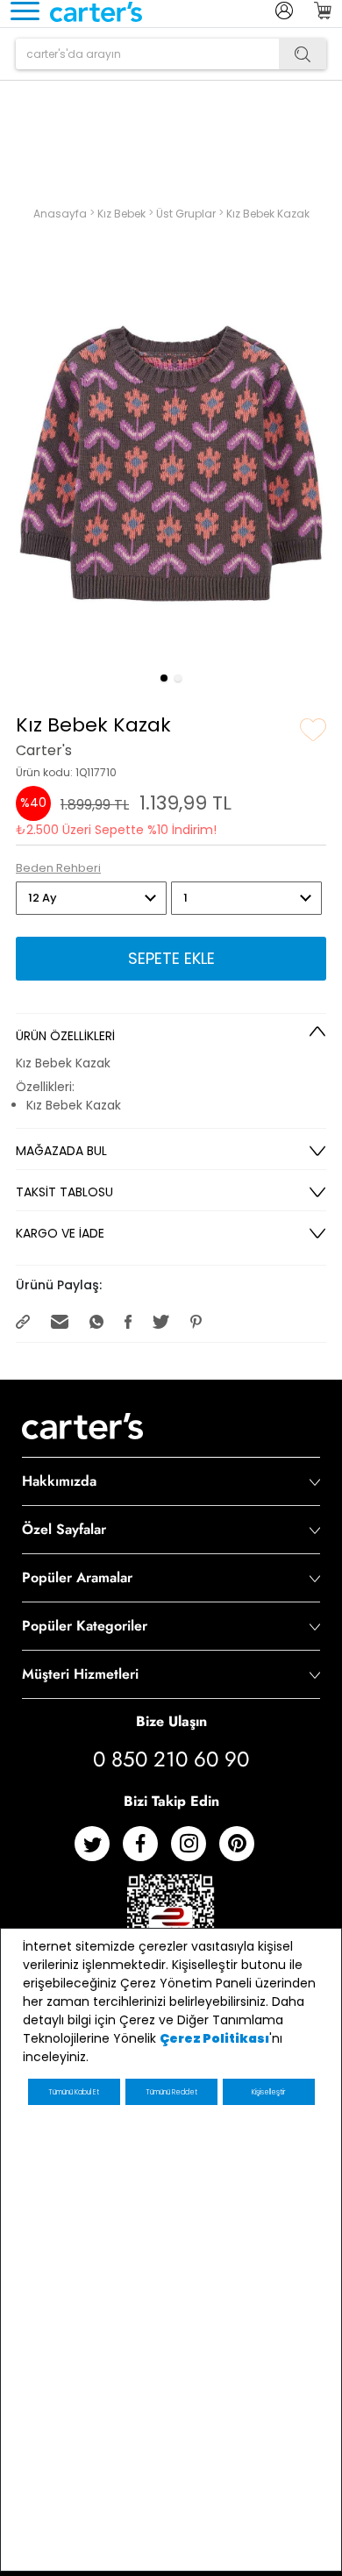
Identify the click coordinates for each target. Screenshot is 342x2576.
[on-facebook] (147, 1850)
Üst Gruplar (187, 214)
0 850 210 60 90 (171, 1760)
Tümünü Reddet (171, 2092)
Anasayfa (61, 214)
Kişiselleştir (268, 2092)
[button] (164, 678)
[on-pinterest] (243, 1850)
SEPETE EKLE (171, 958)
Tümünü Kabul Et (74, 2092)
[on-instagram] (195, 1850)
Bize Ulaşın (171, 1721)
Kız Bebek (123, 214)
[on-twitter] (99, 1850)
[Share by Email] (61, 1320)
